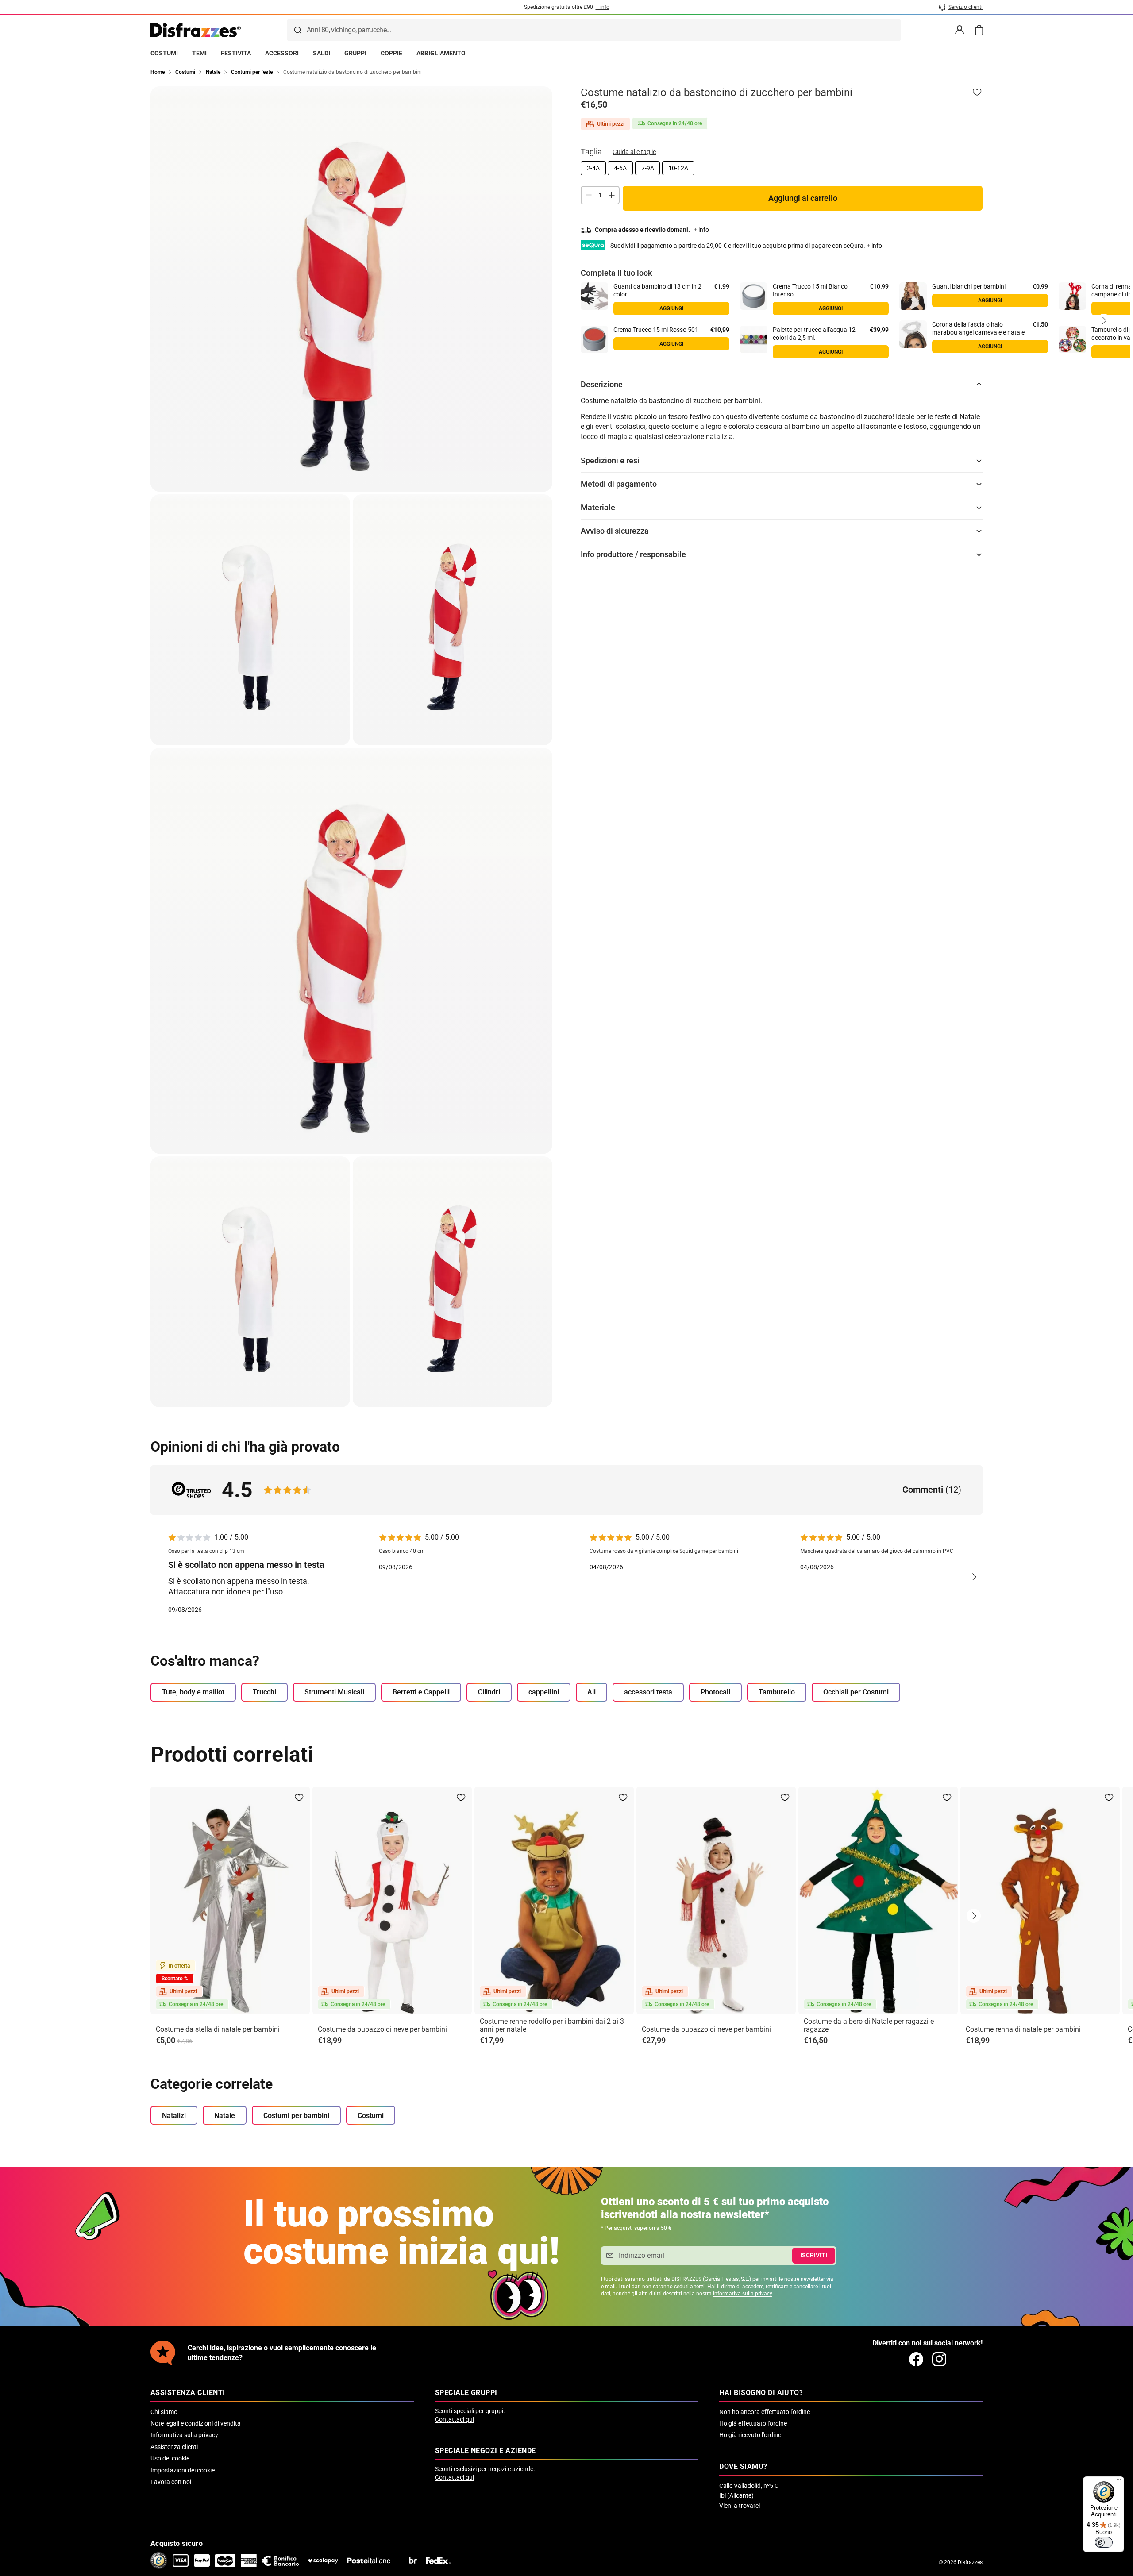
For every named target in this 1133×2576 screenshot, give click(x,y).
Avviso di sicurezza (615, 531)
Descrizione (602, 384)
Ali (592, 1692)
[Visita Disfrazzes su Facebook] (916, 2359)
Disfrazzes (970, 2562)
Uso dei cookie (170, 2458)
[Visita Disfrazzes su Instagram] (939, 2359)
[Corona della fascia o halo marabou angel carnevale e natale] (913, 334)
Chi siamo (164, 2412)
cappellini (544, 1692)
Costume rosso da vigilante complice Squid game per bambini (664, 1551)
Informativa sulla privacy (184, 2435)
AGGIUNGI (671, 308)
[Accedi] (960, 30)
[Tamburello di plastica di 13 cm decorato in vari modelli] (1072, 339)
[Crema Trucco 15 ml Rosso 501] (594, 339)
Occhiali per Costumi (856, 1692)
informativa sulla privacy (742, 2294)
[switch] (1104, 2542)
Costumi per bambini (296, 2116)
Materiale (598, 507)
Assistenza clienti (174, 2447)
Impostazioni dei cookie (183, 2470)
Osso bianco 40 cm (402, 1551)
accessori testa (648, 1692)
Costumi (371, 2116)
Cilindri (489, 1692)
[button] (1104, 320)
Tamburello (777, 1692)
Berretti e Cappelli (421, 1692)
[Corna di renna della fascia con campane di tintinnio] (1072, 296)
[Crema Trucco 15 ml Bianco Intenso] (754, 296)
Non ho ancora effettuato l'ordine (765, 2412)
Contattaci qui (455, 2419)
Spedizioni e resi (610, 460)
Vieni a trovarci (740, 2506)
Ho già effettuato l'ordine (753, 2423)
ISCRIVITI (814, 2255)
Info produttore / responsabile (633, 554)
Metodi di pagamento (619, 484)
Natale (225, 2116)
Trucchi (264, 1692)
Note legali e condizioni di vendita (196, 2423)
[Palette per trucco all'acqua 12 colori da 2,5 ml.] (754, 339)
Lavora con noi (171, 2482)
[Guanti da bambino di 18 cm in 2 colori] (594, 296)
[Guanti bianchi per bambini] (913, 296)
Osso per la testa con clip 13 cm (206, 1551)
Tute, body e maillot (193, 1692)
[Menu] (1119, 2482)
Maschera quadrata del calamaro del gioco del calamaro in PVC (877, 1551)
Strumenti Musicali (334, 1692)
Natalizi (174, 2116)
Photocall (715, 1692)
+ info (874, 245)
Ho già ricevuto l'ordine (750, 2435)
